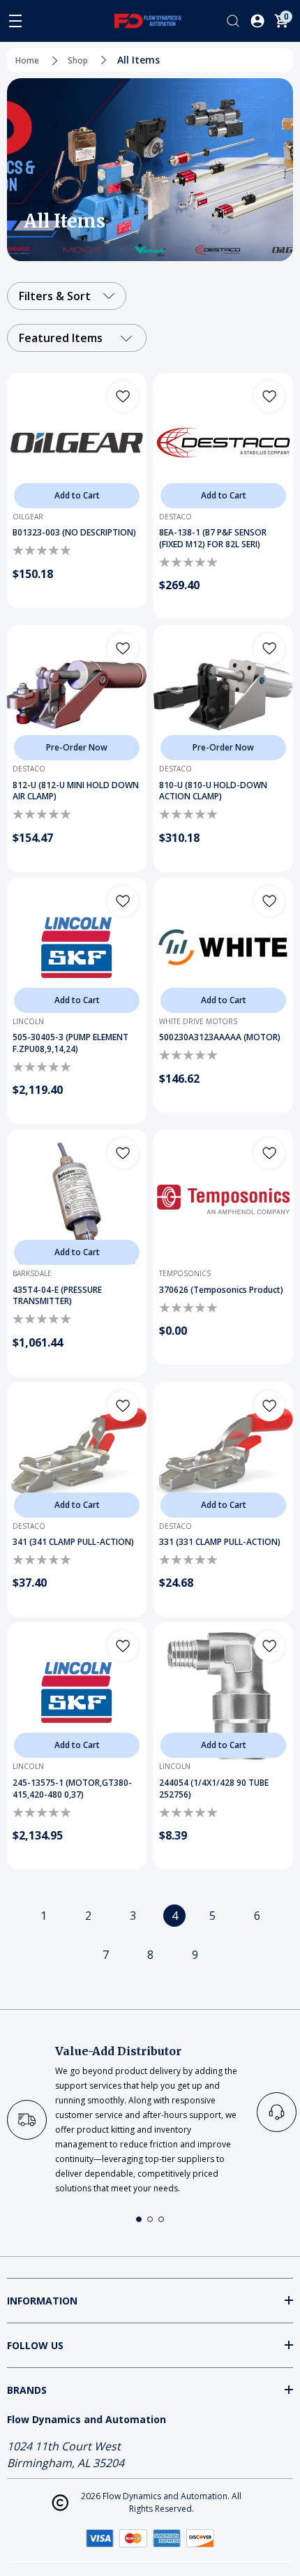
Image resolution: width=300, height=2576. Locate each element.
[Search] (233, 21)
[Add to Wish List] (123, 397)
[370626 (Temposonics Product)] (223, 1199)
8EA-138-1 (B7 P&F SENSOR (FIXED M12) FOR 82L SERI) (213, 539)
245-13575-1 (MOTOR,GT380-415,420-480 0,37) (72, 1789)
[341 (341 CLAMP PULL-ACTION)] (77, 1452)
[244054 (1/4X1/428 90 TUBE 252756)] (223, 1692)
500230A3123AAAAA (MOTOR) (220, 1037)
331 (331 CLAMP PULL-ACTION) (220, 1542)
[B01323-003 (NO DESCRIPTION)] (77, 443)
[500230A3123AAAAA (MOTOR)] (223, 947)
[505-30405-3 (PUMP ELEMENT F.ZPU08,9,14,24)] (77, 947)
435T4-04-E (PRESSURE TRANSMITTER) (57, 1296)
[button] (139, 2219)
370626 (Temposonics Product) (221, 1290)
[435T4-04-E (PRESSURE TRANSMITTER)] (77, 1199)
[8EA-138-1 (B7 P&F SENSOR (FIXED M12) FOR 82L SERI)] (223, 443)
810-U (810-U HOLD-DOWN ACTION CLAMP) (213, 791)
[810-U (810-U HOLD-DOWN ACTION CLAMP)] (223, 695)
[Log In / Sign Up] (257, 21)
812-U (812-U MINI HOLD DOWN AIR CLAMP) (76, 791)
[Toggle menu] (15, 21)
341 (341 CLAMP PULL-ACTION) (73, 1542)
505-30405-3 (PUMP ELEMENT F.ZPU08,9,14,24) (70, 1043)
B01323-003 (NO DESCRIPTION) (74, 533)
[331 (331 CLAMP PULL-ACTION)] (223, 1452)
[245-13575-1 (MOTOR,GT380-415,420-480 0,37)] (77, 1692)
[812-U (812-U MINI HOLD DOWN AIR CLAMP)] (77, 695)
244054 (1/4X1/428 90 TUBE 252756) (214, 1789)
